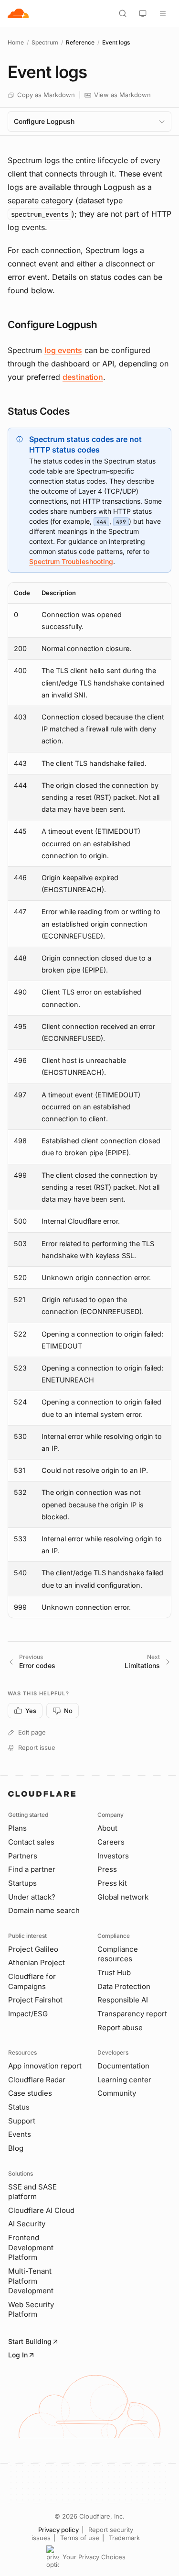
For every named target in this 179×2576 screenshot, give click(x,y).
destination (83, 377)
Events (20, 2134)
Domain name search (44, 1910)
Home (16, 42)
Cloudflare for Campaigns (32, 1981)
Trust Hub (114, 1973)
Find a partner (32, 1869)
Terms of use (80, 2538)
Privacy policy (58, 2530)
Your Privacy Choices (94, 2557)
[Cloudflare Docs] (18, 13)
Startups (22, 1883)
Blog (16, 2148)
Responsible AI (123, 2000)
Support (22, 2121)
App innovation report (45, 2066)
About (107, 1828)
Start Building (30, 2341)
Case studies (30, 2093)
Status (19, 2107)
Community (117, 2093)
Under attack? (32, 1897)
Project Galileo (33, 1949)
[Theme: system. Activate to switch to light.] (143, 13)
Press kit (112, 1883)
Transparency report (132, 2014)
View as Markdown (122, 95)
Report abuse (120, 2028)
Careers (111, 1842)
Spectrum (45, 42)
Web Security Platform (31, 2310)
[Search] (123, 13)
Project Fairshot (35, 2000)
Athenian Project (37, 1962)
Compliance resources (118, 1954)
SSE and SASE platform (32, 2192)
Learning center (124, 2080)
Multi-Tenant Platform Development (31, 2281)
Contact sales (31, 1842)
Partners (23, 1856)
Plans (17, 1828)
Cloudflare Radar (37, 2080)
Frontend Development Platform (31, 2247)
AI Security (27, 2224)
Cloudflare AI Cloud (41, 2210)
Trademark (124, 2538)
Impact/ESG (28, 2014)
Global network (123, 1897)
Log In (18, 2355)
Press (107, 1869)
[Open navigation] (163, 13)
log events (63, 350)
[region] (89, 1100)
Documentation (123, 2066)
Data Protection (124, 1986)
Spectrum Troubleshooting (71, 561)
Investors (113, 1856)
